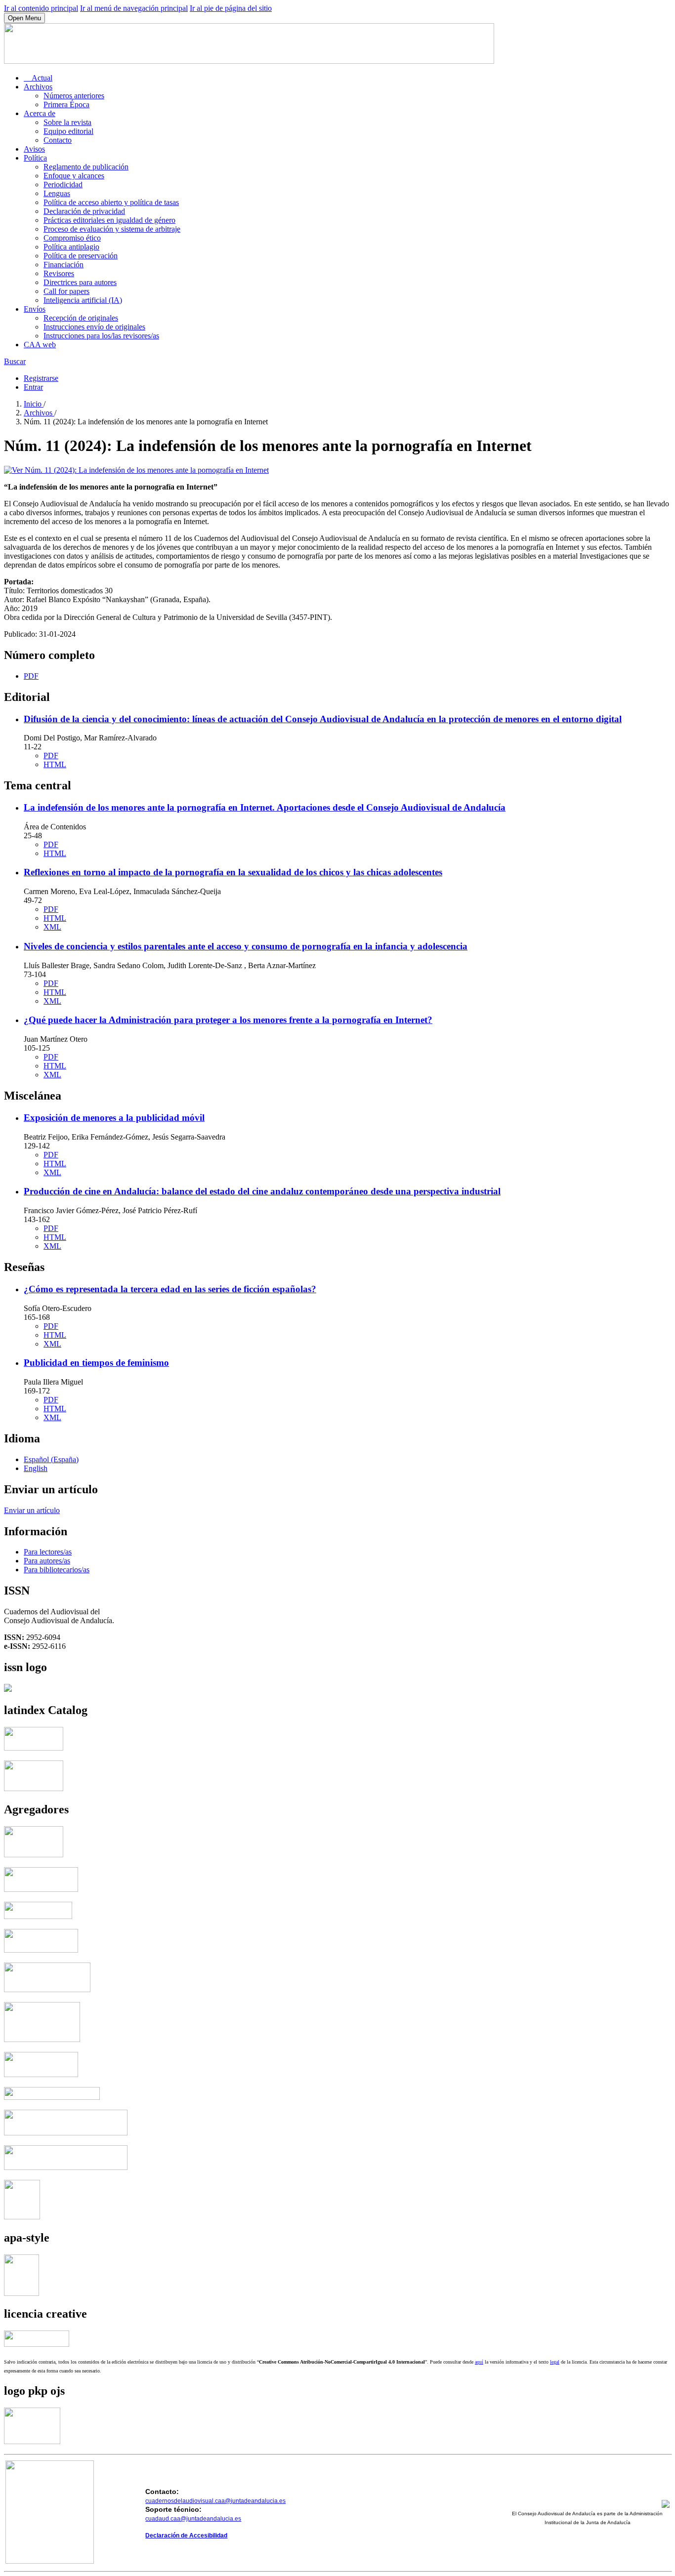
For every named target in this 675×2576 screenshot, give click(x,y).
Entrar (33, 387)
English (36, 1468)
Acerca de (40, 113)
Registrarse (41, 378)
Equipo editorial (68, 131)
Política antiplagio (71, 247)
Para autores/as (47, 1561)
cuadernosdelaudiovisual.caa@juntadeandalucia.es (215, 2501)
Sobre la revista (67, 122)
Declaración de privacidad (84, 211)
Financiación (63, 265)
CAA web (40, 345)
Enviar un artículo (32, 1510)
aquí (479, 2362)
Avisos (34, 149)
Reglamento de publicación (86, 167)
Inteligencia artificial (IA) (83, 300)
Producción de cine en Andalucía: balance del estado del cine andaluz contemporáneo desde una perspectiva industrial (262, 1191)
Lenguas (57, 193)
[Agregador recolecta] (66, 2133)
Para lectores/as (48, 1552)
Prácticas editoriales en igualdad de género (109, 220)
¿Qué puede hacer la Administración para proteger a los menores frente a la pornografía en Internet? (228, 1020)
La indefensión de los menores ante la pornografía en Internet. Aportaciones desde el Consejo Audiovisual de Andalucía (265, 807)
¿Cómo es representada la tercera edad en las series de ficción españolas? (170, 1289)
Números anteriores (74, 96)
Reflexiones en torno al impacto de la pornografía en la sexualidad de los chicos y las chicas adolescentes (233, 872)
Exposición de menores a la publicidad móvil (114, 1118)
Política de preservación (81, 256)
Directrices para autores (80, 282)
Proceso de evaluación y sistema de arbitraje (112, 229)
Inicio (34, 404)
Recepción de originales (81, 318)
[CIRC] (22, 2217)
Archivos (38, 87)
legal (555, 2362)
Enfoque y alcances (74, 176)
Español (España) (51, 1459)
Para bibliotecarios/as (57, 1570)
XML (52, 927)
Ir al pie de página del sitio (231, 8)
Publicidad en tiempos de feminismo (96, 1363)
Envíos (35, 309)
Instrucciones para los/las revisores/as (101, 336)
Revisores (59, 273)
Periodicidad (63, 184)
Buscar (15, 361)
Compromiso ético (72, 238)
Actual (38, 78)
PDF (31, 676)
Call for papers (66, 291)
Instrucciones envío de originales (94, 327)
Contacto (58, 140)
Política (35, 158)
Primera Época (66, 104)
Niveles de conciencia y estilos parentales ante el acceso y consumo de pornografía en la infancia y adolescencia (246, 946)
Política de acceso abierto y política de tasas (111, 202)
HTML (55, 764)
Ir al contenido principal (41, 8)
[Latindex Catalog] (34, 1788)
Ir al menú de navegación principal (134, 8)
